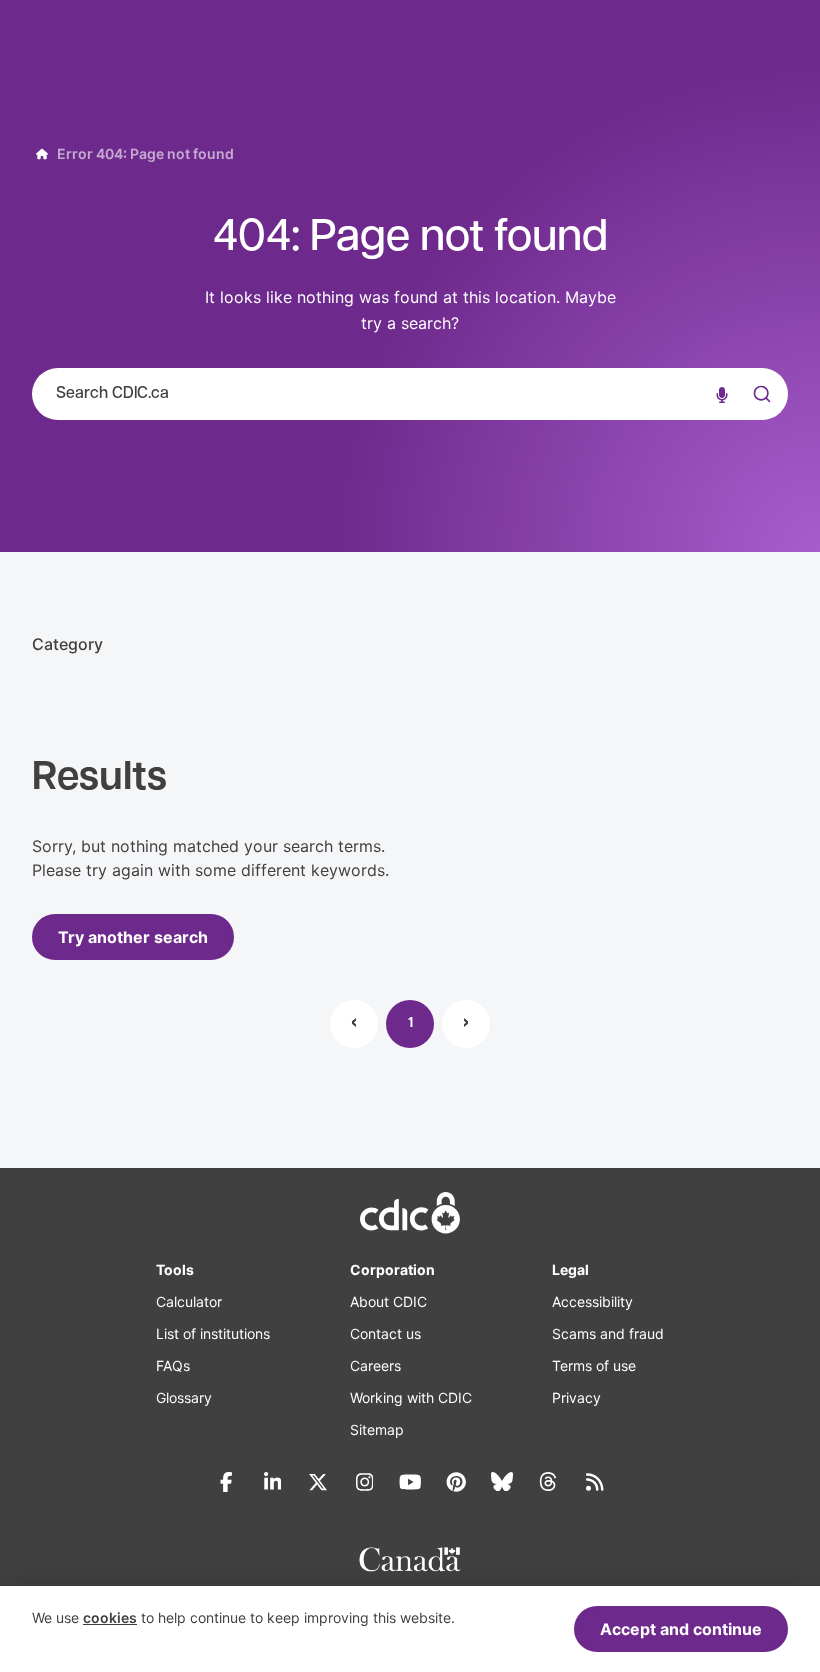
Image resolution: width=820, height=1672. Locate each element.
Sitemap (377, 1429)
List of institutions (213, 1333)
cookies (110, 1617)
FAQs (173, 1365)
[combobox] (410, 394)
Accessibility (592, 1301)
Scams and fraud (608, 1333)
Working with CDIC (411, 1397)
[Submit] (760, 414)
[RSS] (594, 1482)
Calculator (189, 1301)
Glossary (184, 1397)
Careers (375, 1365)
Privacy (576, 1397)
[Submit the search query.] (760, 394)
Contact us (385, 1333)
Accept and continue (681, 1629)
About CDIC (388, 1301)
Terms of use (594, 1365)
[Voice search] (722, 394)
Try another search (133, 937)
